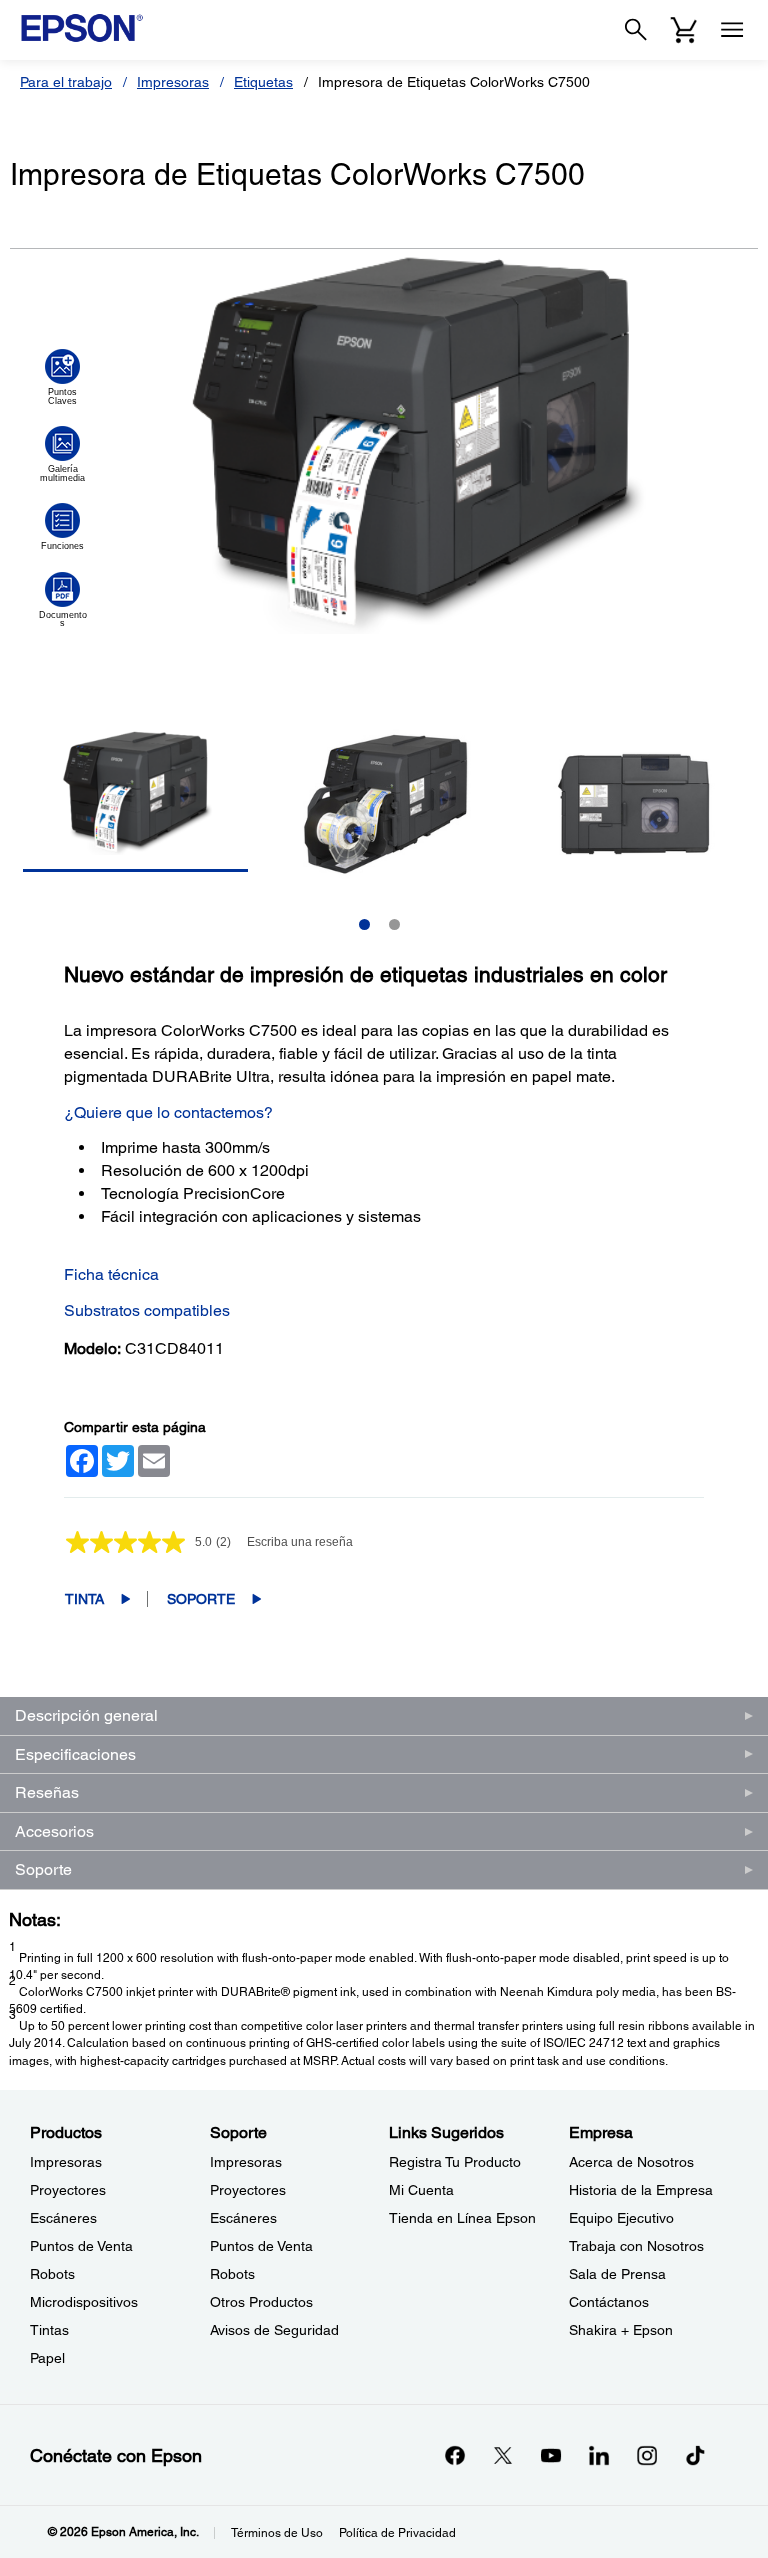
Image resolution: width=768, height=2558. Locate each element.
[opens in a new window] (695, 2455)
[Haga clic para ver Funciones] (62, 527)
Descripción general (86, 1715)
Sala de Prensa (617, 2274)
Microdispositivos (84, 2302)
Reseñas (47, 1792)
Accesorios (54, 1831)
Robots (52, 2274)
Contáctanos (609, 2302)
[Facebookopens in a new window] (455, 2455)
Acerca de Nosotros (631, 2162)
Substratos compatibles (147, 1310)
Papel (47, 2358)
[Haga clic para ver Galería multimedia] (62, 454)
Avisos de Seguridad (274, 2330)
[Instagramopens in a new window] (647, 2455)
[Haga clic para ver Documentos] (62, 600)
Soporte (201, 1599)
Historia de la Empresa (641, 2190)
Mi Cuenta (421, 2190)
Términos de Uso (277, 2533)
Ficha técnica (111, 1274)
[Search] (636, 30)
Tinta (84, 1599)
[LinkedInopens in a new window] (599, 2455)
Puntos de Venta (81, 2246)
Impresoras (173, 82)
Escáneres (63, 2218)
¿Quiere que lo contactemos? (168, 1112)
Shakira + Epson (621, 2330)
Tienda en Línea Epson (462, 2218)
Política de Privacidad (397, 2533)
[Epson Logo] (82, 28)
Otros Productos (261, 2302)
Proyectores (68, 2190)
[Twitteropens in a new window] (503, 2455)
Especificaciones (75, 1754)
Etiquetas (263, 82)
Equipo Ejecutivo (621, 2218)
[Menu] (732, 30)
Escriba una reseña (300, 1542)
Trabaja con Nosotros (636, 2246)
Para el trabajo (66, 82)
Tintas (49, 2330)
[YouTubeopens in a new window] (551, 2455)
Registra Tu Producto (455, 2162)
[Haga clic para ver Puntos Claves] (62, 377)
